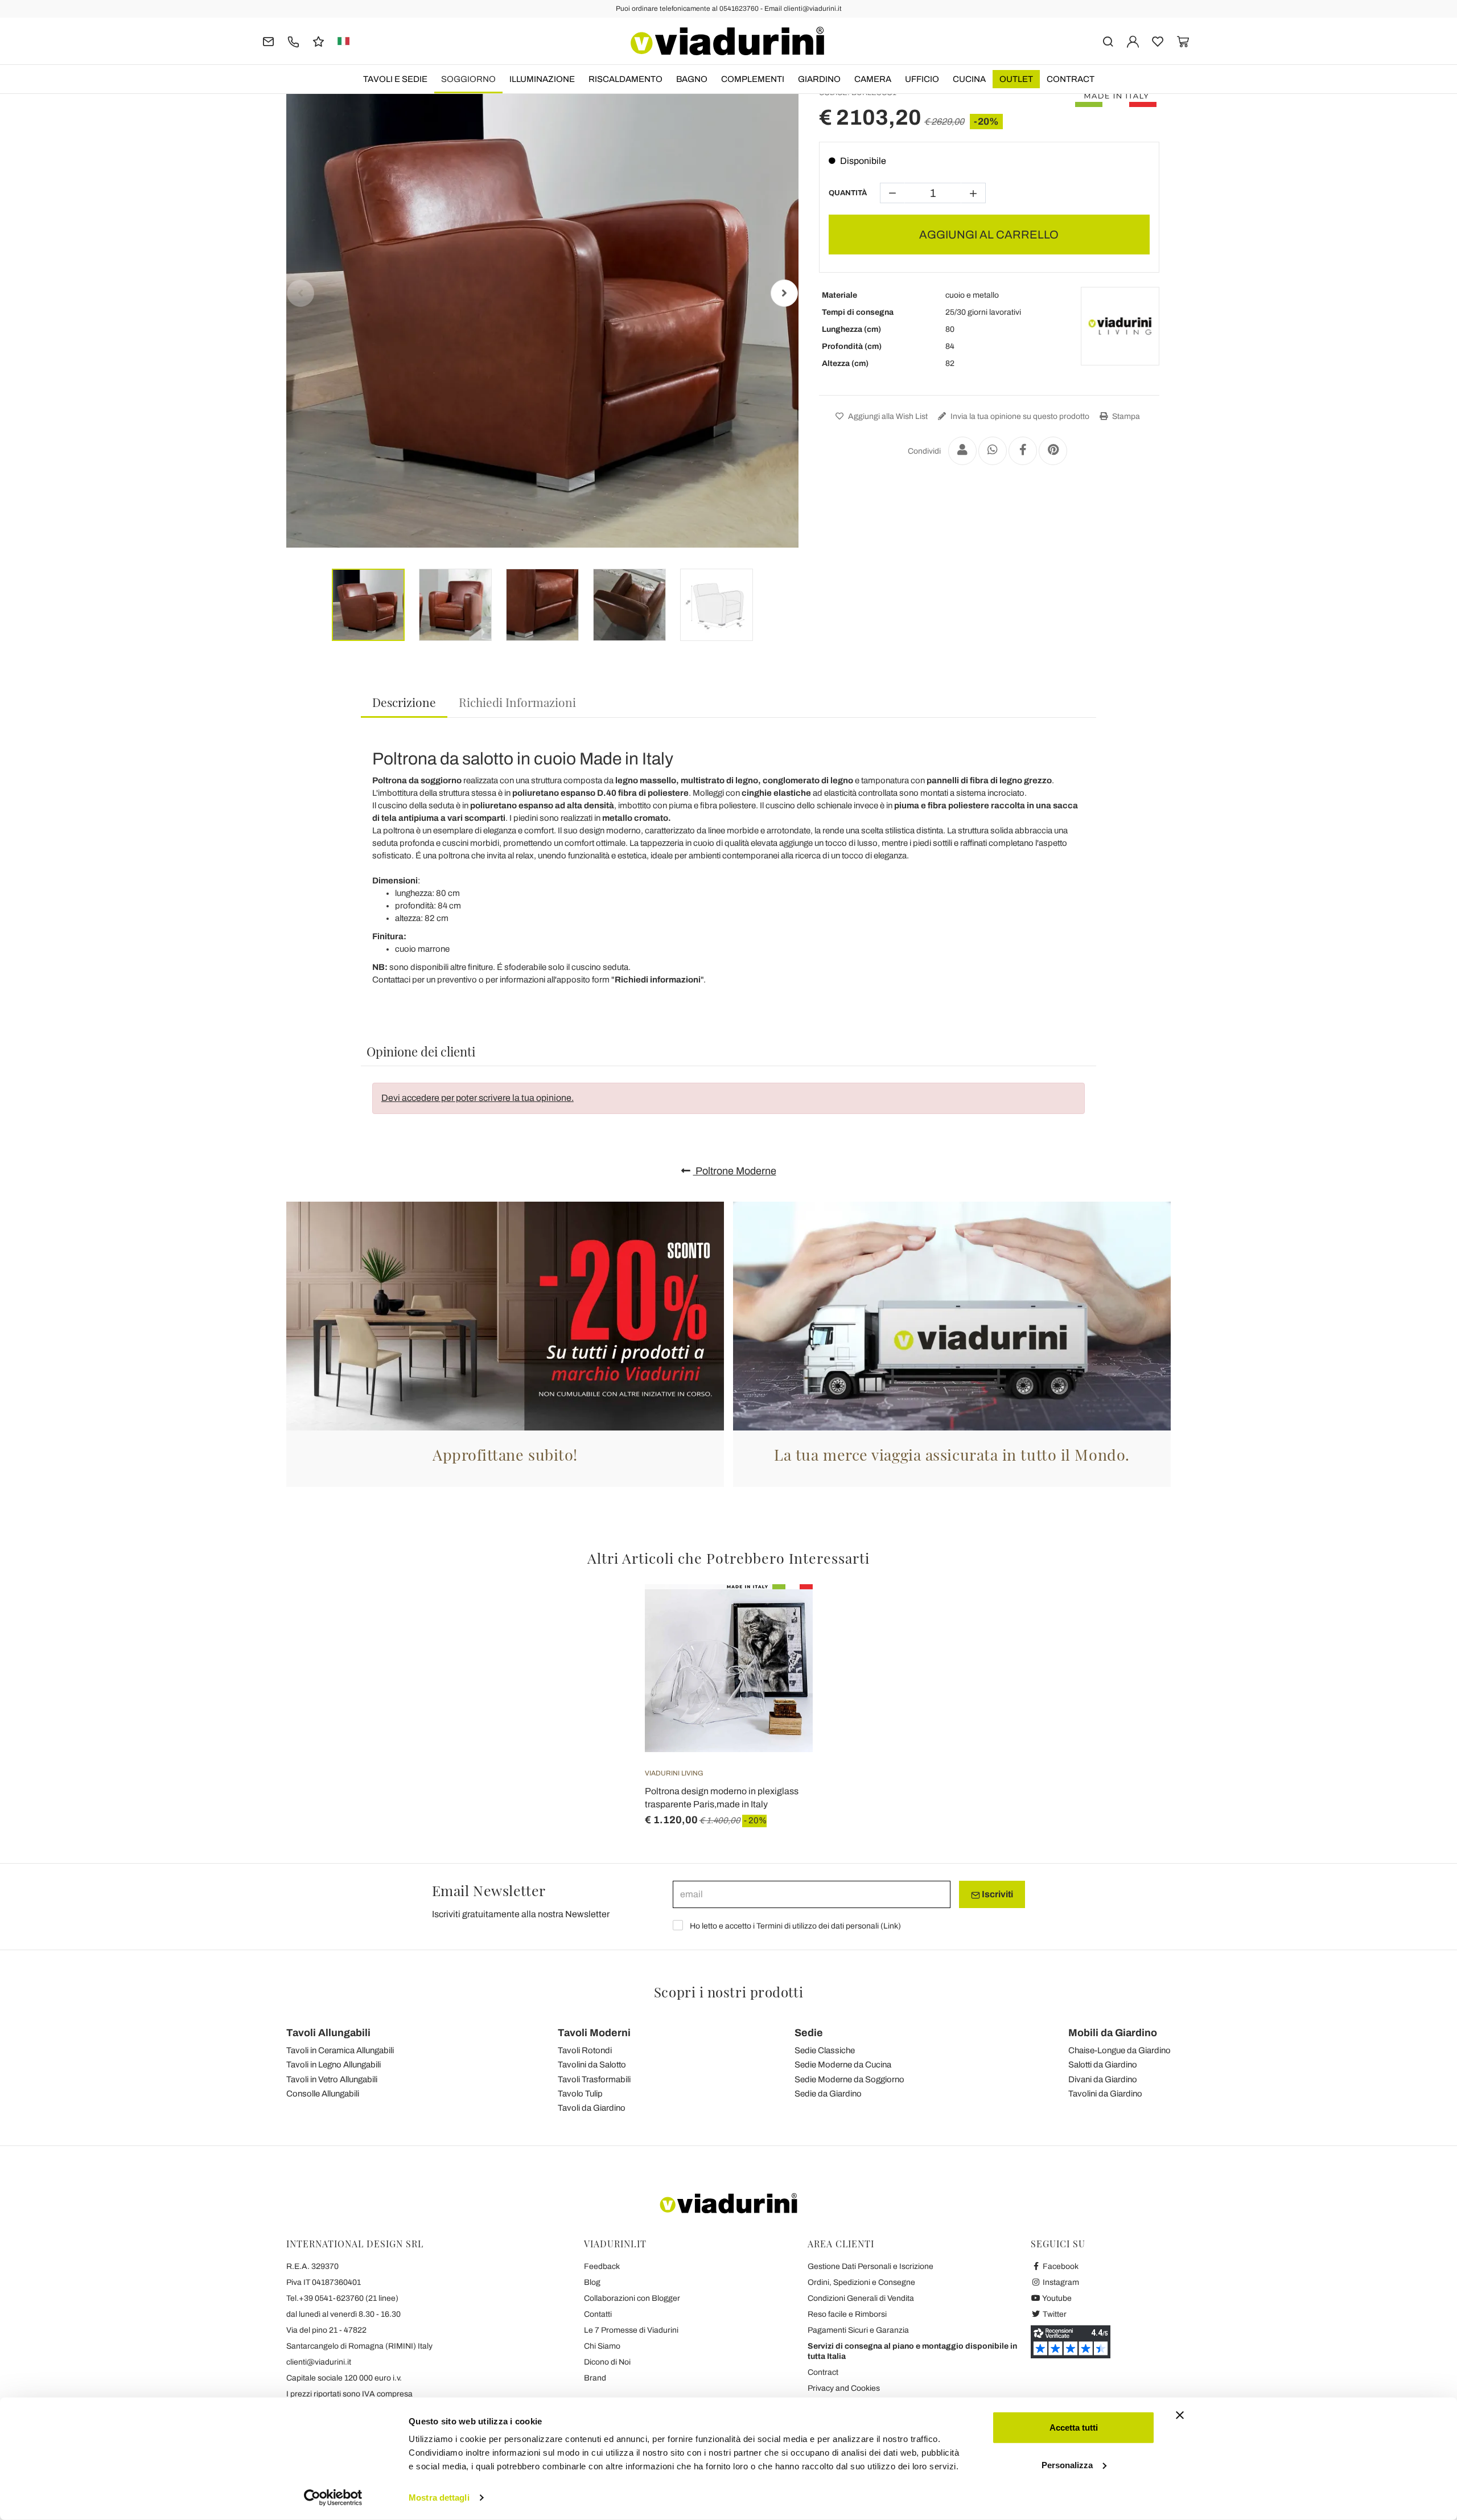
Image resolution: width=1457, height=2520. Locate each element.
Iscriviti (997, 1894)
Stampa (1125, 416)
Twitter (1054, 2314)
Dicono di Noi (607, 2362)
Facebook (1060, 2266)
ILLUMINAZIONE (542, 79)
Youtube (1056, 2298)
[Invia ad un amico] (962, 451)
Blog (592, 2282)
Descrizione (404, 702)
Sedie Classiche (825, 2050)
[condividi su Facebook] (1023, 451)
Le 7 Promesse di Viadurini (631, 2330)
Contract (1071, 79)
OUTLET (1016, 79)
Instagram (1060, 2282)
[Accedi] (1133, 41)
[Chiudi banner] (1180, 2415)
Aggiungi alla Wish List (887, 416)
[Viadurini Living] (1120, 326)
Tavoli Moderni (594, 2033)
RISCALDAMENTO (625, 79)
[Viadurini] (727, 41)
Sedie (809, 2033)
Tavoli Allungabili (328, 2033)
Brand (595, 2378)
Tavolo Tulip (580, 2094)
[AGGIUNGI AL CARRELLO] (784, 1613)
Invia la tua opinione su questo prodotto (1019, 416)
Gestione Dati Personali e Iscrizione (871, 2266)
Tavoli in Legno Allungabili (334, 2065)
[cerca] (1108, 41)
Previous (301, 293)
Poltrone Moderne (735, 1171)
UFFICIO (922, 79)
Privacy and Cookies (844, 2388)
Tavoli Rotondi (585, 2050)
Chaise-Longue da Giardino (1119, 2050)
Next (784, 293)
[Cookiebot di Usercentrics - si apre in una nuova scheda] (333, 2498)
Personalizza (1067, 2464)
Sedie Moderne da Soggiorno (849, 2079)
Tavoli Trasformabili (594, 2079)
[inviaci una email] (268, 41)
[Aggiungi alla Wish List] (784, 1641)
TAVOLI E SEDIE (395, 79)
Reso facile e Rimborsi (847, 2314)
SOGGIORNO (468, 79)
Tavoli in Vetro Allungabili (332, 2079)
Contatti (598, 2314)
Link (891, 1926)
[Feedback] (318, 41)
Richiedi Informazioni (517, 702)
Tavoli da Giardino (592, 2108)
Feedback (602, 2266)
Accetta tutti (1074, 2427)
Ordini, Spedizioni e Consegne (861, 2282)
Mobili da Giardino (1113, 2033)
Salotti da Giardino (1103, 2065)
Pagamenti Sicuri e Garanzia (858, 2330)
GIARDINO (819, 79)
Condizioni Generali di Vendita (861, 2298)
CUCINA (969, 79)
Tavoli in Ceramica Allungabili (340, 2050)
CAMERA (873, 79)
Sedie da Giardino (828, 2094)
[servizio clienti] (293, 41)
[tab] (404, 703)
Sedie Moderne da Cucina (843, 2065)
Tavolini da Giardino (1105, 2094)
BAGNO (692, 79)
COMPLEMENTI (753, 79)
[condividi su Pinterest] (1053, 451)
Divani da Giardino (1103, 2079)
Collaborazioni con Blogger (632, 2298)
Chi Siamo (602, 2346)
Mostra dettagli (439, 2498)
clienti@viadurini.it (319, 2362)
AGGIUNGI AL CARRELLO (989, 235)
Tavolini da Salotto (592, 2065)
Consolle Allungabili (323, 2094)
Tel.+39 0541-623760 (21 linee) (342, 2298)
